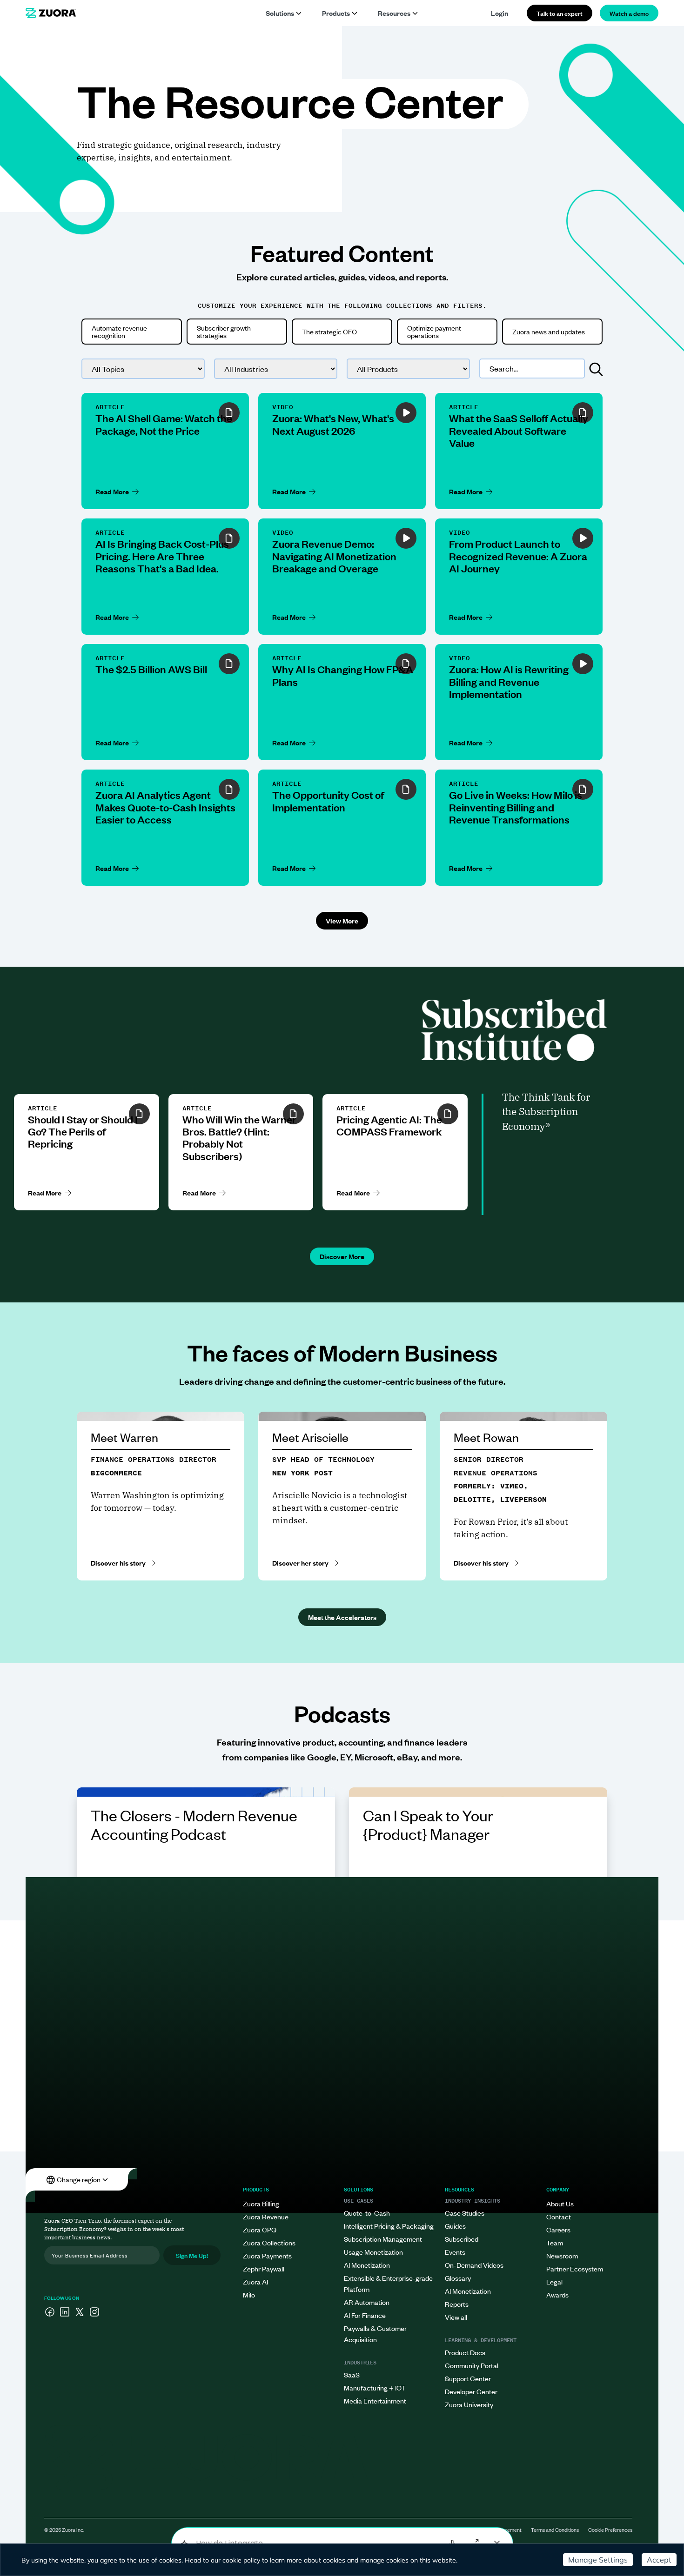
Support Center (468, 2378)
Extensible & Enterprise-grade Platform (388, 2283)
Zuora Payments (267, 2255)
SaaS (352, 2374)
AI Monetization (367, 2265)
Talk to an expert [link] (560, 13)
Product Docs (465, 2352)
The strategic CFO (329, 331)
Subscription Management (383, 2239)
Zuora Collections (269, 2242)
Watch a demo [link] (629, 13)
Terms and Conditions (555, 2530)
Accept (659, 2560)
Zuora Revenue (266, 2216)
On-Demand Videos (474, 2265)
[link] (51, 13)
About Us (560, 2203)
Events (455, 2252)
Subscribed (462, 2239)
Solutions (280, 13)
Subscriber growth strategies (224, 331)
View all (456, 2317)
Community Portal (472, 2365)
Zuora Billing (261, 2203)
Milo (249, 2294)
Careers (558, 2229)
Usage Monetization (373, 2252)
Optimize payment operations (434, 331)
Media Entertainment (375, 2400)
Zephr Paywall (264, 2268)
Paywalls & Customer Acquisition (375, 2334)
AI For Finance (365, 2315)
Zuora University (469, 2404)
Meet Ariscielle (310, 1437)
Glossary (458, 2278)
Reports (457, 2304)
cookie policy (241, 2560)
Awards (557, 2294)
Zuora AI (255, 2281)
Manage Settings (598, 2560)
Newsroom (562, 2255)
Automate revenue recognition (119, 331)
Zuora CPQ (260, 2229)
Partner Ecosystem (575, 2268)
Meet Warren (124, 1437)
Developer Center (471, 2391)
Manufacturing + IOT (375, 2387)
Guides (455, 2226)
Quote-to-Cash (367, 2213)
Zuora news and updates (549, 331)
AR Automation (367, 2302)
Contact (559, 2216)
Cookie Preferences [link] (610, 2530)
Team (555, 2242)
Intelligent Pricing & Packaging (389, 2226)
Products (336, 13)
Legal (554, 2281)
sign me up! (192, 2255)
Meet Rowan (486, 1437)
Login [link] (500, 13)
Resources (394, 13)
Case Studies (465, 2213)
